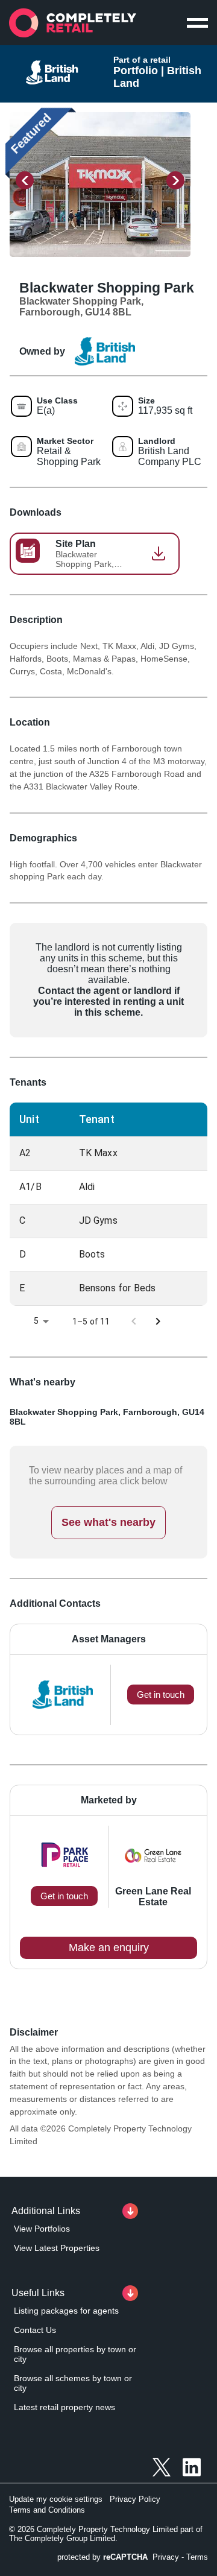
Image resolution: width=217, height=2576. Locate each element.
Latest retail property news (64, 2407)
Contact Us (35, 2330)
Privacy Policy (135, 2499)
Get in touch (64, 1896)
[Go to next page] (158, 1321)
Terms (197, 2557)
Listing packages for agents (66, 2311)
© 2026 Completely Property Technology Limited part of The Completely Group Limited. (106, 2534)
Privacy (166, 2557)
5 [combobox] (36, 1321)
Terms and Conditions (47, 2510)
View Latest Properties (57, 2248)
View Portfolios (42, 2229)
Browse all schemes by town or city (73, 2383)
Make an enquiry (109, 1948)
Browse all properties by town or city (75, 2354)
